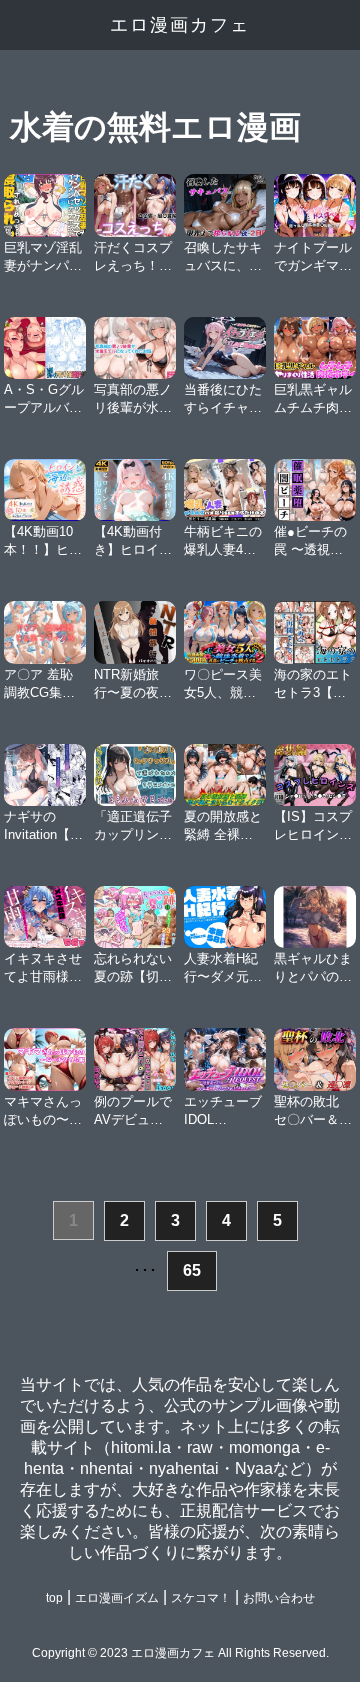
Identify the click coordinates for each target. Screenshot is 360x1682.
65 (192, 1270)
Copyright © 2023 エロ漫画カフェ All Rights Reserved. (180, 1653)
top (54, 1598)
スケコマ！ (201, 1598)
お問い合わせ (279, 1598)
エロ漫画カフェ (180, 25)
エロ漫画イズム (117, 1598)
